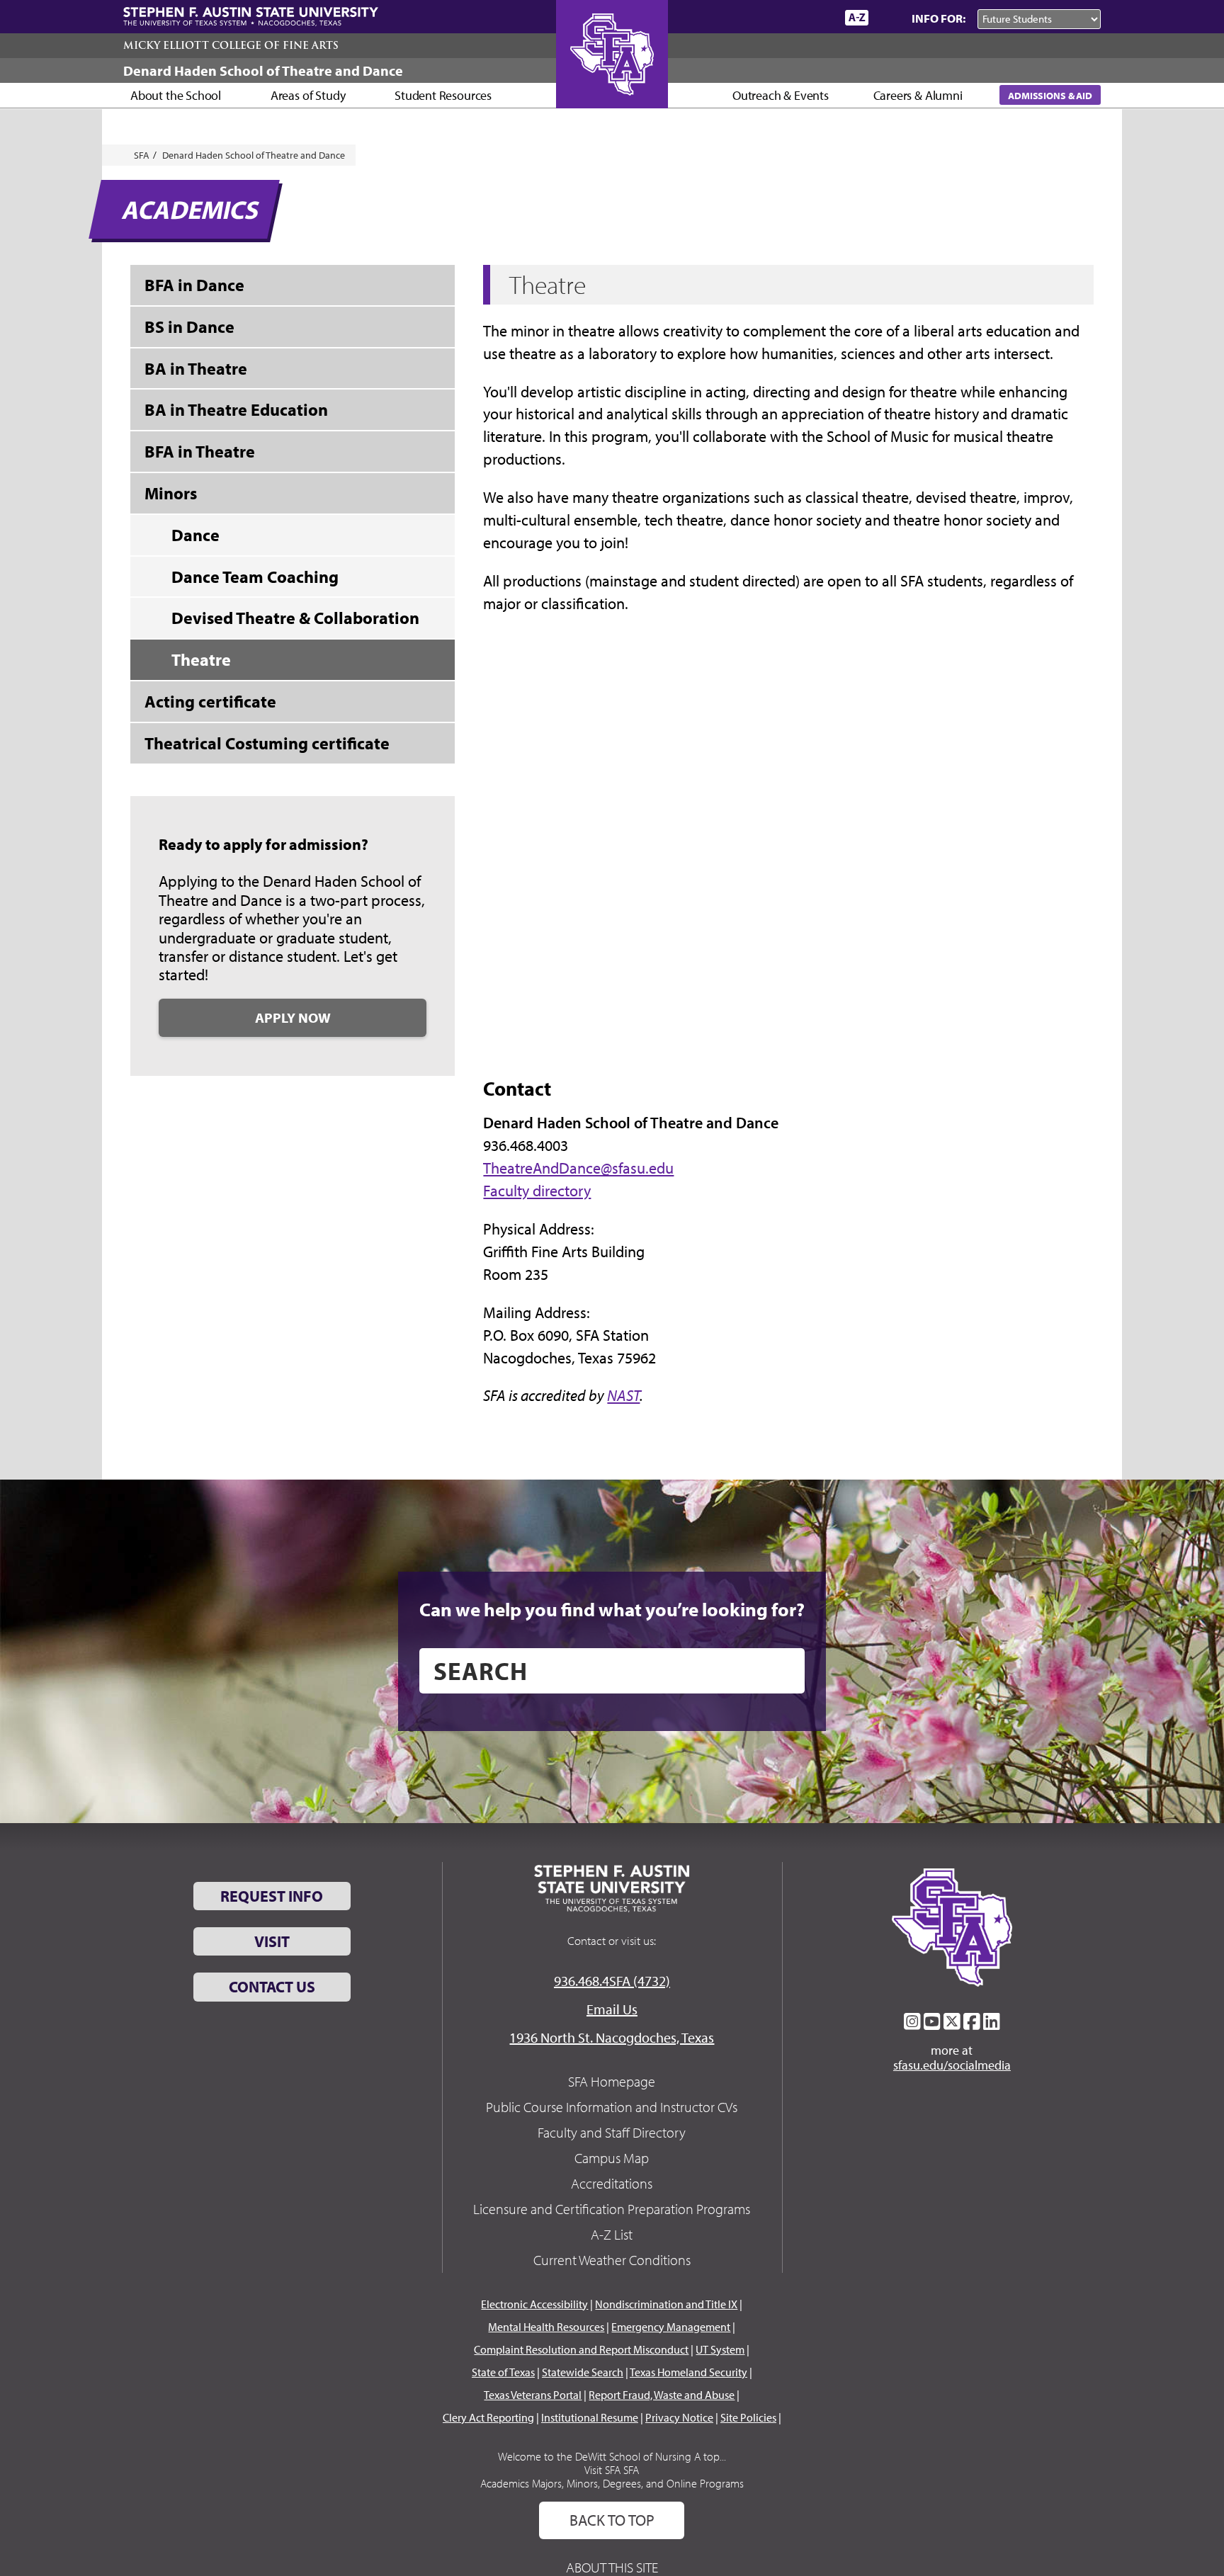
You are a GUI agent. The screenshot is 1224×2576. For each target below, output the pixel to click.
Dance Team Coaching (255, 577)
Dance (195, 535)
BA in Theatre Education (236, 409)
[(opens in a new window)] (912, 2021)
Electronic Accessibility (534, 2304)
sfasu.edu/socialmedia (952, 2065)
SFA (142, 155)
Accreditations (612, 2183)
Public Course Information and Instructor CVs (612, 2107)
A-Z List (612, 2234)
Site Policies (748, 2417)
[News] (753, 17)
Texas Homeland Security (688, 2372)
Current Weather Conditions (612, 2260)
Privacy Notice (679, 2417)
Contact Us (272, 1987)
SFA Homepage (612, 2081)
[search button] (784, 1671)
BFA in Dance (194, 285)
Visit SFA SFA (612, 2470)
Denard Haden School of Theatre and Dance (263, 70)
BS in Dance (189, 327)
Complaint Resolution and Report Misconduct (581, 2349)
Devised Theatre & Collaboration (295, 618)
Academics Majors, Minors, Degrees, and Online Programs (612, 2483)
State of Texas (503, 2372)
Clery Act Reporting (488, 2417)
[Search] (887, 18)
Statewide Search (583, 2372)
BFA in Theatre (200, 451)
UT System (720, 2349)
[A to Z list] (857, 17)
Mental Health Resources (546, 2327)
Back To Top (612, 2520)
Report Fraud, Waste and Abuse (662, 2395)
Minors (171, 493)
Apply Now (293, 1017)
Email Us (612, 2009)
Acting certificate (210, 701)
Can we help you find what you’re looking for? (612, 1609)
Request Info (272, 1896)
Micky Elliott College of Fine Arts (231, 45)
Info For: (939, 18)
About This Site (612, 2567)
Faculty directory (537, 1191)
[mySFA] (817, 18)
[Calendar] (780, 17)
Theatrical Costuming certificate (267, 743)
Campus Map (612, 2158)
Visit (272, 1941)
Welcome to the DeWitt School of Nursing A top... (612, 2456)
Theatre (201, 659)
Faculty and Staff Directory (612, 2132)
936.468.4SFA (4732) (612, 1981)
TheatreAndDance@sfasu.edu (578, 1168)
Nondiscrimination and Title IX (666, 2304)
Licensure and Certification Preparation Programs (612, 2209)
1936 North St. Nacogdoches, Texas (612, 2037)
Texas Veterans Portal (533, 2395)
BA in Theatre (196, 368)
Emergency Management (671, 2327)
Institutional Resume (590, 2417)
